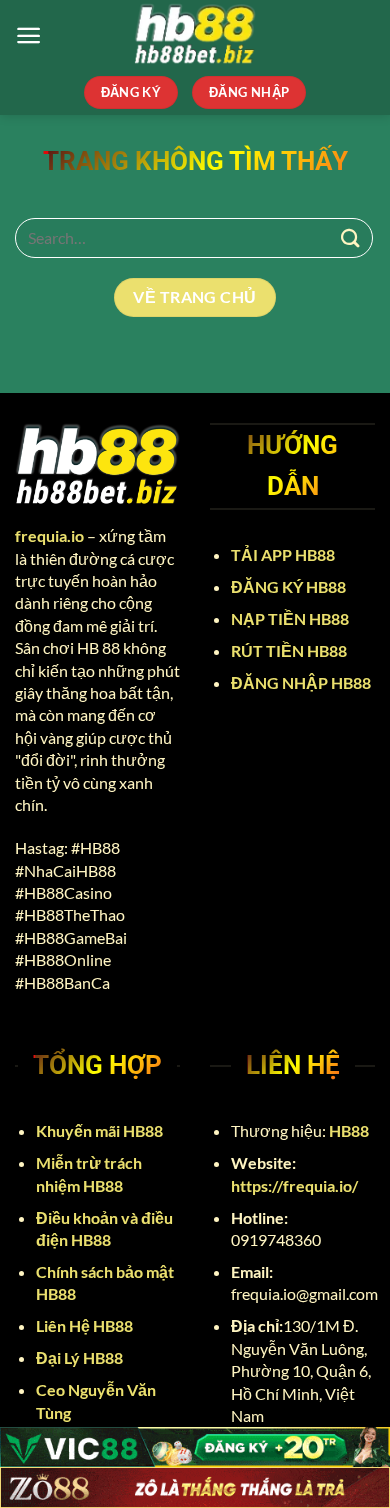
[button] (28, 35)
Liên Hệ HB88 (86, 1325)
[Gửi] (351, 237)
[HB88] (195, 35)
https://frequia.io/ (294, 1185)
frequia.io (49, 535)
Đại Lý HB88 (81, 1357)
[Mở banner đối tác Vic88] (195, 1447)
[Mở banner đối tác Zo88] (195, 1487)
